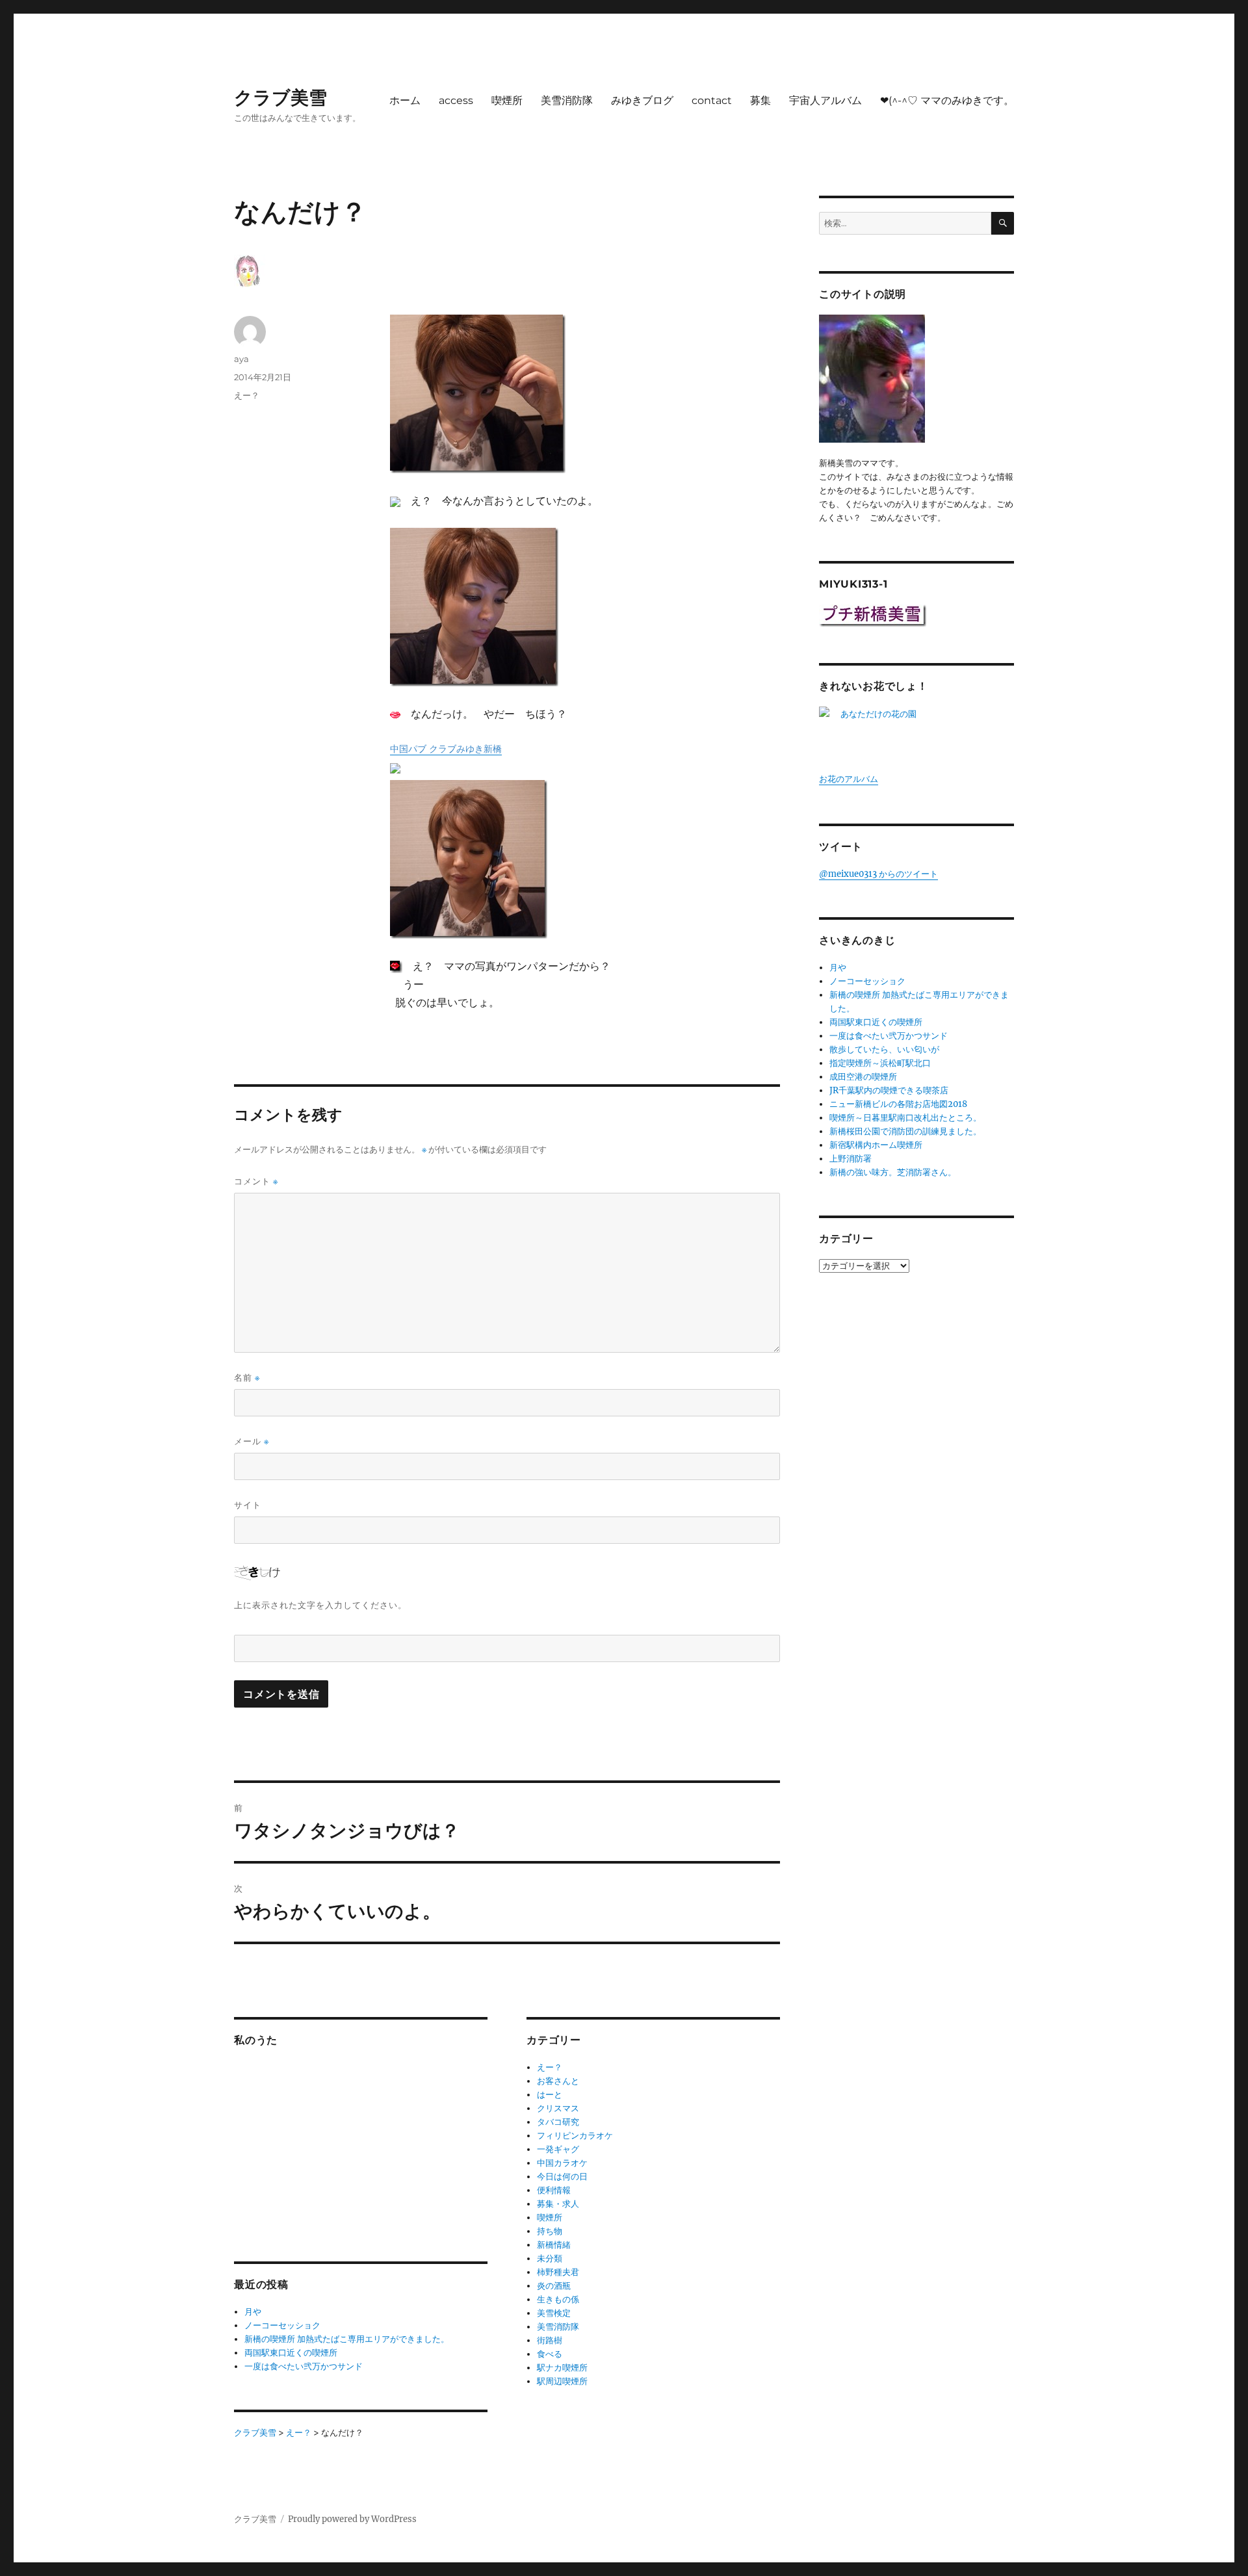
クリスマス (558, 2108)
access (456, 100)
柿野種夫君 (558, 2272)
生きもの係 (558, 2299)
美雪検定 (554, 2313)
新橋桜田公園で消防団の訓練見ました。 (905, 1131)
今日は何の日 (562, 2177)
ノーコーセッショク (282, 2325)
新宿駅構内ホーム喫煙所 (876, 1145)
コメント (256, 1181)
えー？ (247, 395)
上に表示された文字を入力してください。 (320, 1605)
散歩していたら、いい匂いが (884, 1049)
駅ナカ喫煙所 (562, 2368)
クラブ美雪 (280, 98)
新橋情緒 (554, 2245)
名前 (247, 1378)
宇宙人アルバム (825, 100)
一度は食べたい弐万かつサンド (304, 2366)
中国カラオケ (562, 2163)
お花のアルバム (849, 779)
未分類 (550, 2258)
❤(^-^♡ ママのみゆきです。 (947, 100)
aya (241, 359)
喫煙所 (507, 100)
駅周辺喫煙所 (562, 2381)
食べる (550, 2354)
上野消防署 (851, 1159)
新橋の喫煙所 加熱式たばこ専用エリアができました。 (347, 2339)
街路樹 (550, 2340)
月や (253, 2312)
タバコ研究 (558, 2122)
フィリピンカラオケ (575, 2136)
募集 (760, 100)
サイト (248, 1505)
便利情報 (554, 2190)
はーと (550, 2095)
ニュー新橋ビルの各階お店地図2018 (898, 1104)
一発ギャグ (558, 2149)
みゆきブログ (642, 100)
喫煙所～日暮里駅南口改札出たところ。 (905, 1118)
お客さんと (558, 2081)
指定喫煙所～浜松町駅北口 (880, 1063)
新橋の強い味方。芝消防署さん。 (893, 1172)
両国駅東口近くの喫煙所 (291, 2353)
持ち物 (550, 2231)
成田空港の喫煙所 (863, 1077)
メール (252, 1441)
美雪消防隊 (567, 100)
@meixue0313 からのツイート (878, 874)
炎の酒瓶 (554, 2286)
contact (712, 100)
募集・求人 (558, 2204)
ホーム (405, 100)
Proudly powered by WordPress (352, 2519)
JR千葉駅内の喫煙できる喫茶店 (889, 1090)
